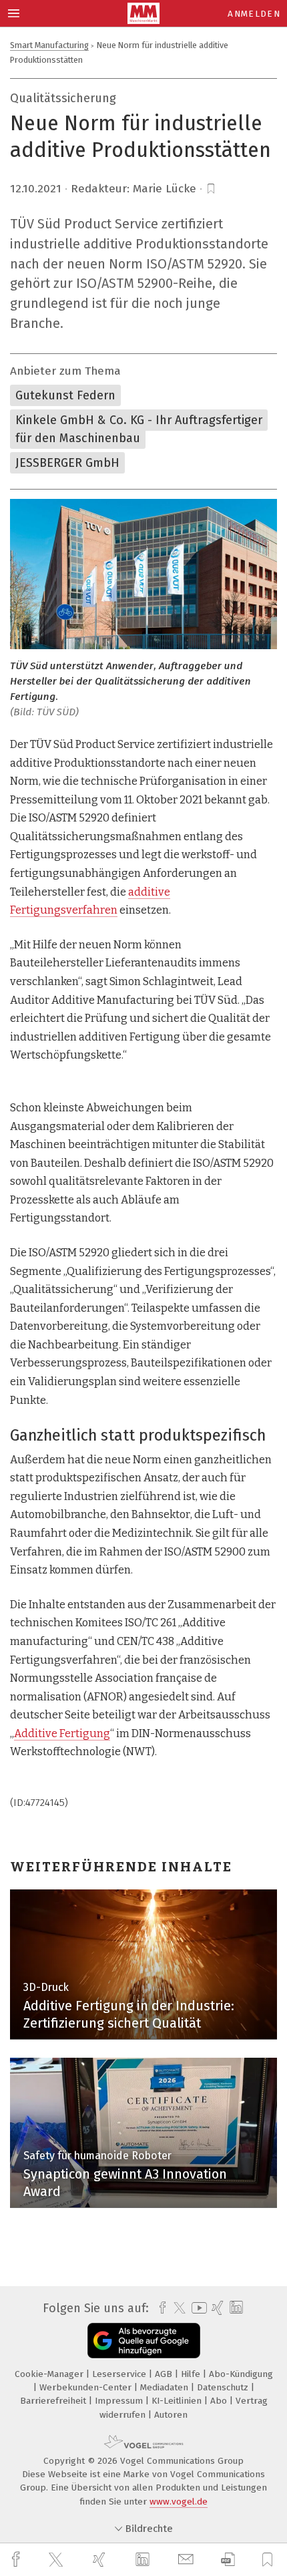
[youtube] (197, 2308)
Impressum (120, 2401)
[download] (228, 2560)
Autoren (171, 2415)
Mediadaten (166, 2387)
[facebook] (17, 2560)
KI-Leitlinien (178, 2401)
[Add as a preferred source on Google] (144, 2341)
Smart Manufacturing (49, 45)
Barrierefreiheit (54, 2401)
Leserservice (120, 2374)
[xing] (101, 2560)
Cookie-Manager (50, 2374)
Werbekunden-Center (87, 2387)
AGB (165, 2374)
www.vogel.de (179, 2502)
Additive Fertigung (62, 1733)
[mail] (188, 2560)
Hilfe (192, 2374)
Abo (220, 2401)
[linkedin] (144, 2560)
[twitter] (57, 2560)
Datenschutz (224, 2387)
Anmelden (254, 14)
